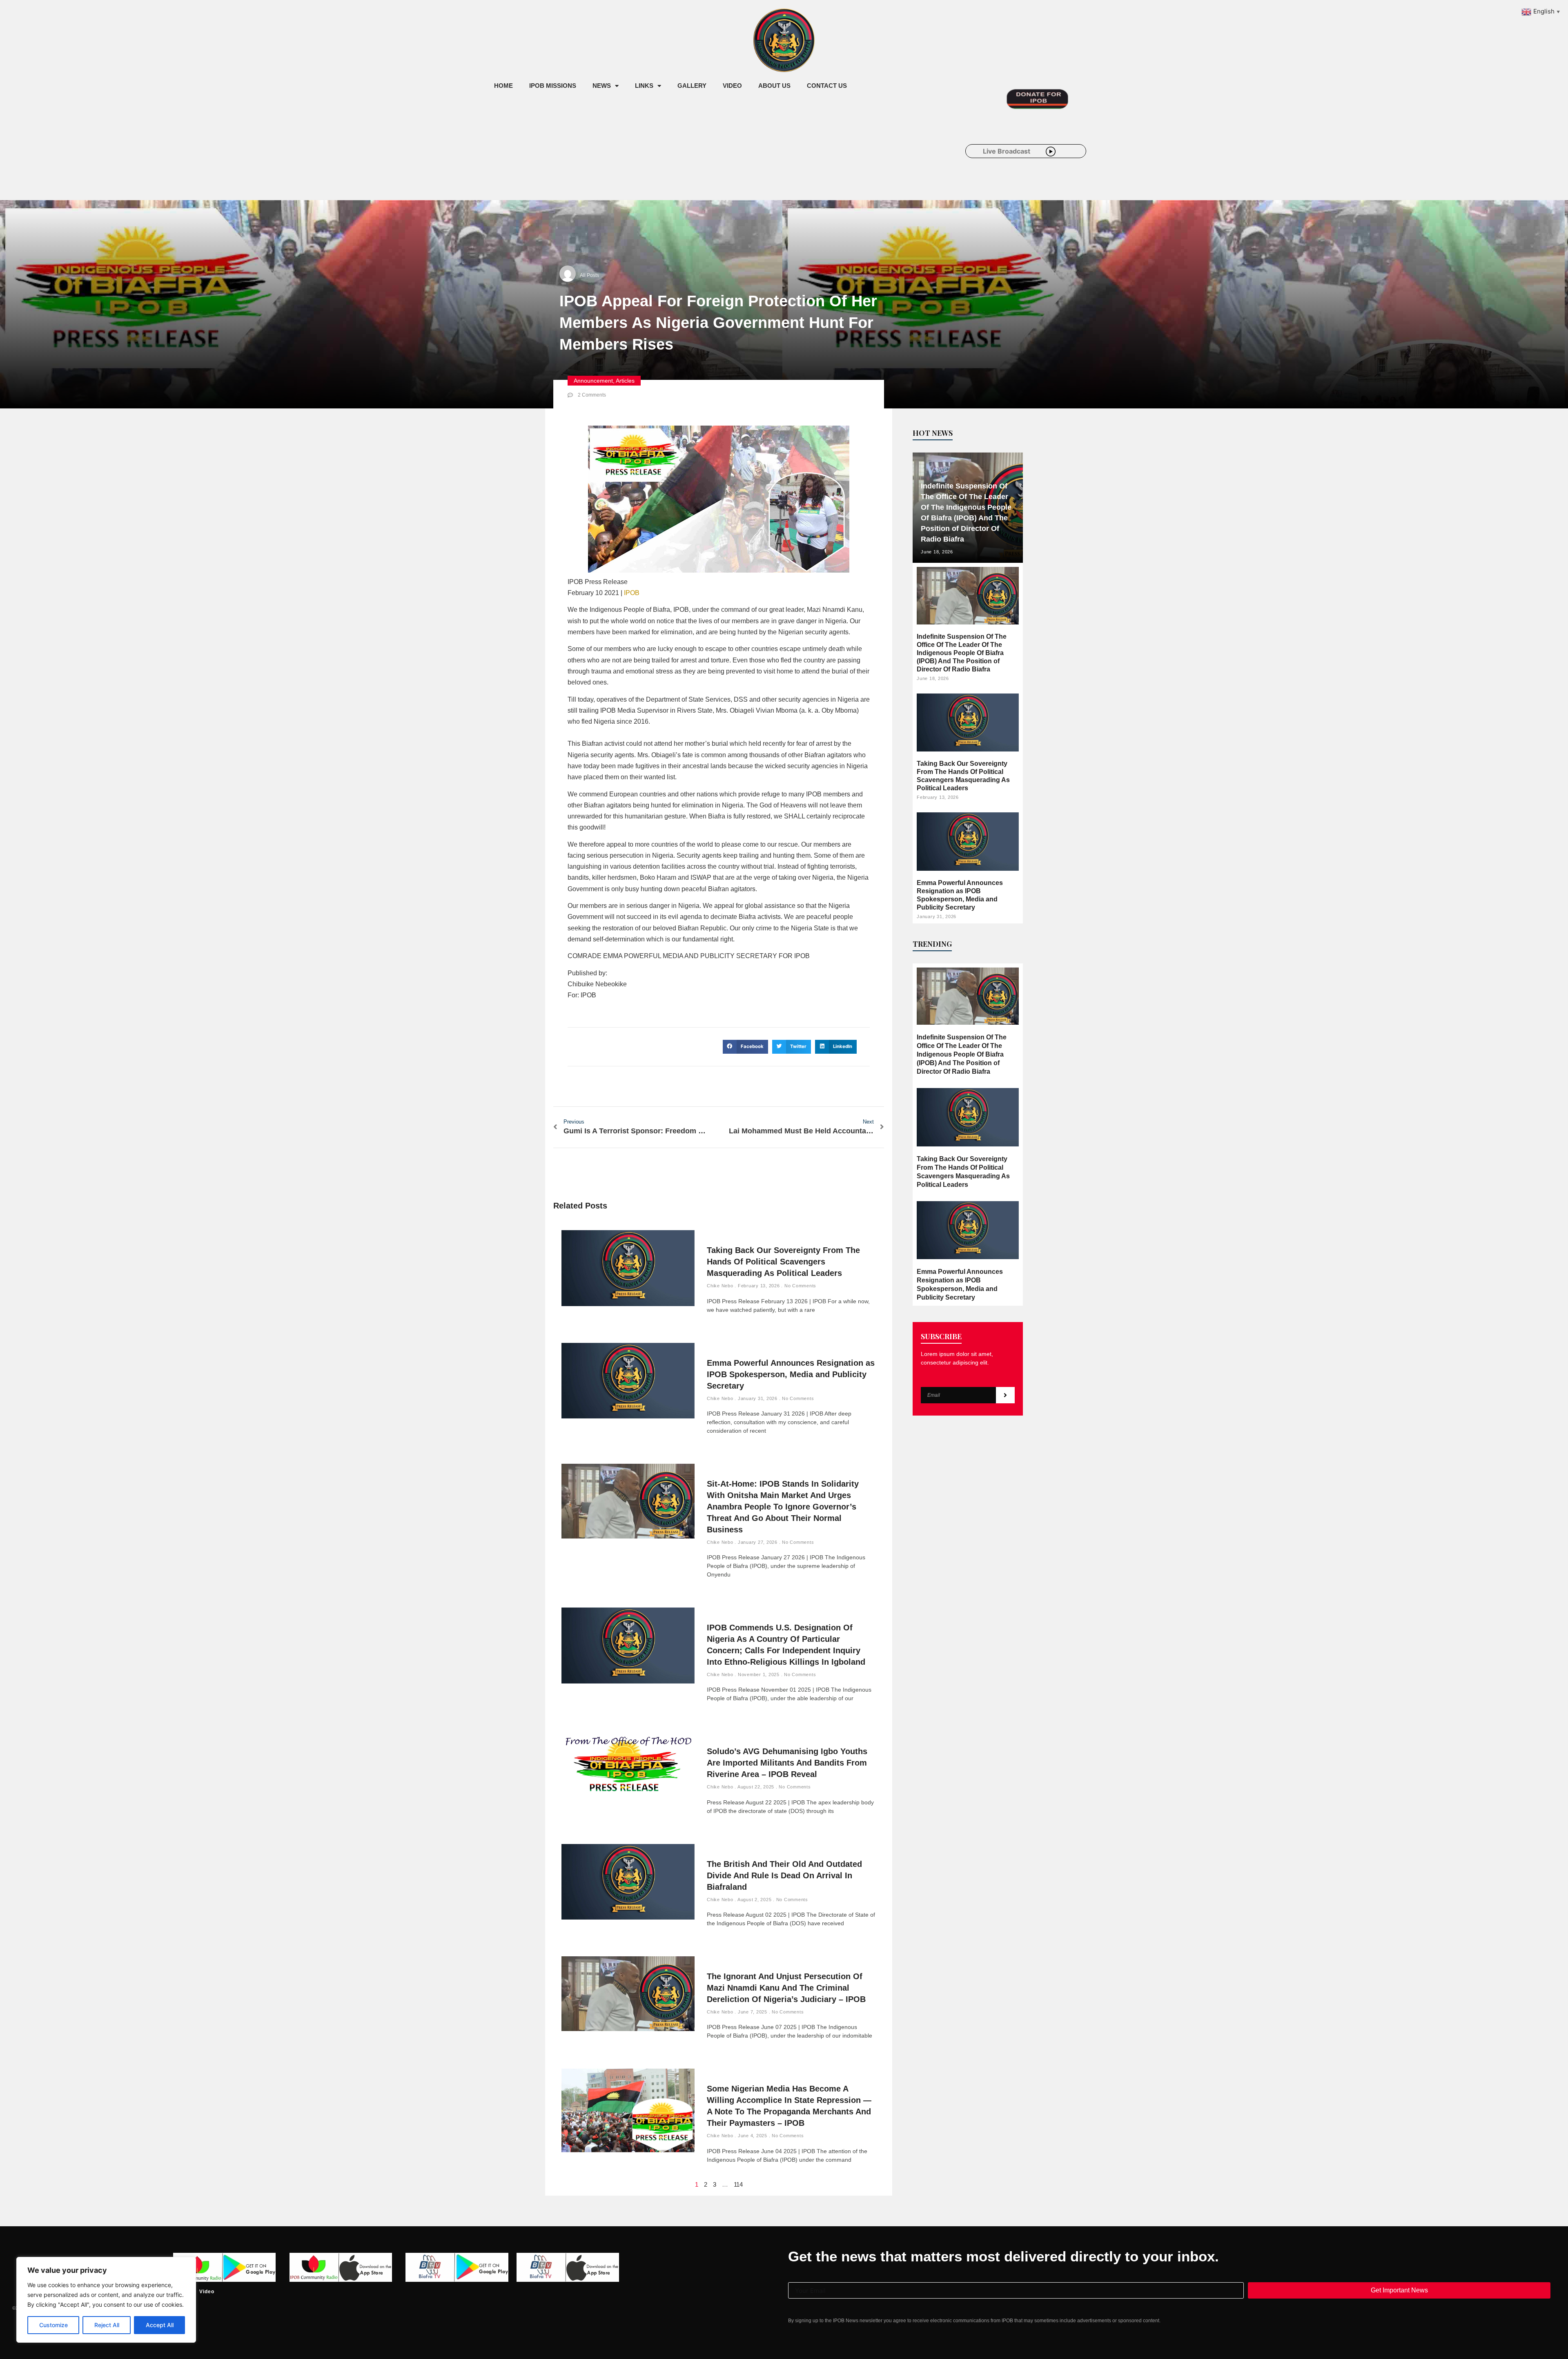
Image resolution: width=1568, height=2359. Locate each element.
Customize (53, 2325)
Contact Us (827, 86)
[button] (745, 1047)
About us (774, 86)
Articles (625, 381)
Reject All (107, 2325)
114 (738, 2184)
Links (644, 86)
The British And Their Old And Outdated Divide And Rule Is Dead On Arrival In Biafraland (784, 1875)
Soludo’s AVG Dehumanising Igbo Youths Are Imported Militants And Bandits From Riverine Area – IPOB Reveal (787, 1763)
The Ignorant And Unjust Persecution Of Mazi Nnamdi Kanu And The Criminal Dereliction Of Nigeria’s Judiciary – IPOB (786, 1988)
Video (732, 86)
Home (503, 86)
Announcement (593, 381)
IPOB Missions (553, 86)
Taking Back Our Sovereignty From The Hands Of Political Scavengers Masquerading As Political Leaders (783, 1262)
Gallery (692, 86)
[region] (106, 2300)
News (602, 86)
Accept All (160, 2325)
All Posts (589, 275)
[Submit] (1005, 1395)
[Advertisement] (635, 163)
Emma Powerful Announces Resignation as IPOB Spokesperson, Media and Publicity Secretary (791, 1374)
